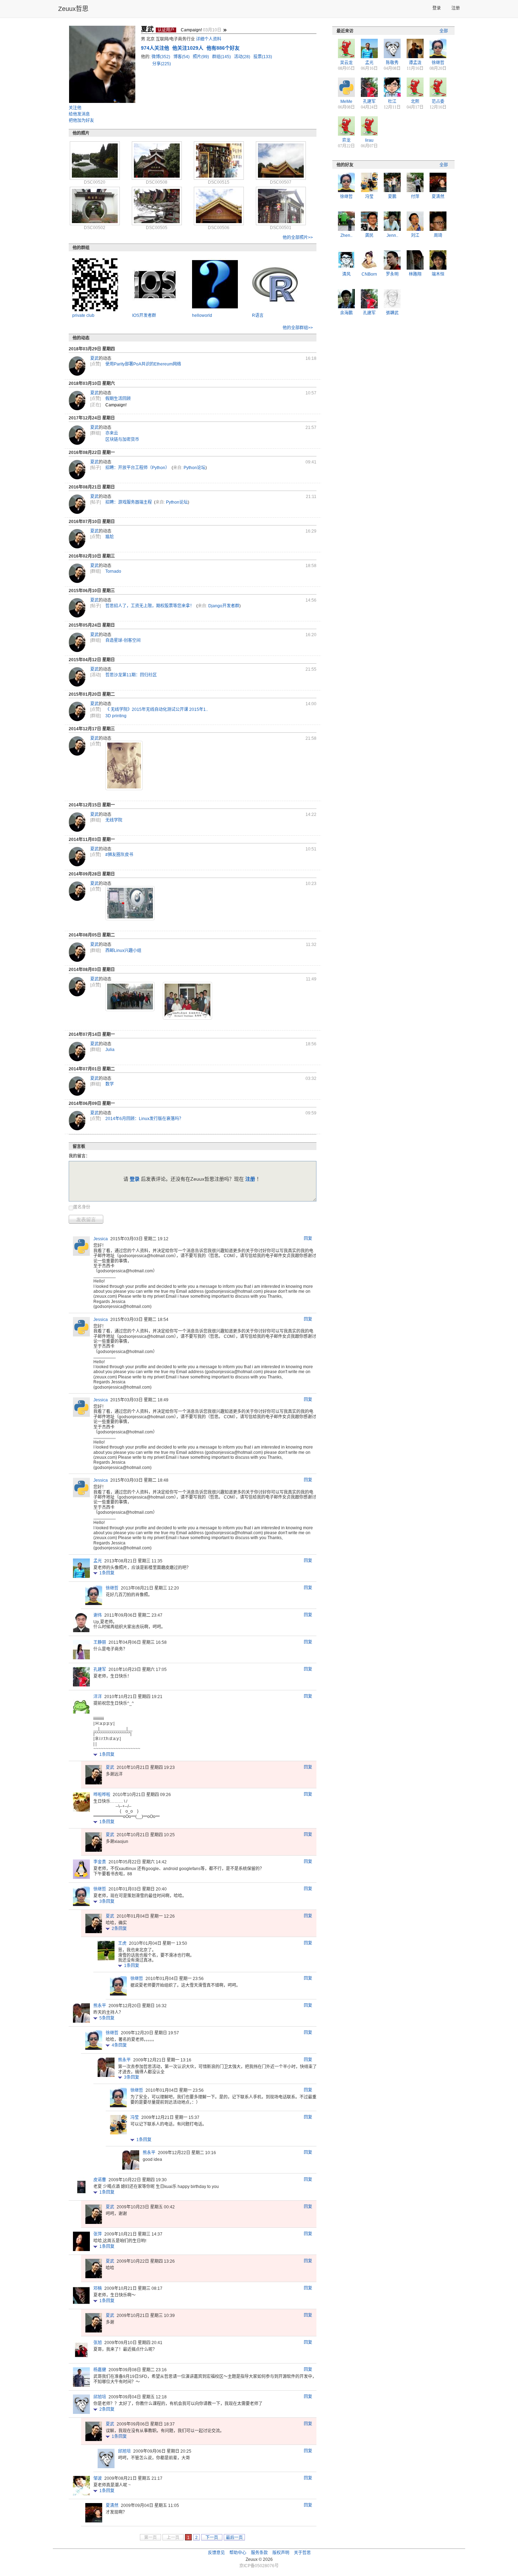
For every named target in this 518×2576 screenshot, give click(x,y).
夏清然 (112, 2506)
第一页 (150, 2538)
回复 (308, 1238)
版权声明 (281, 2553)
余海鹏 (346, 313)
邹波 (98, 2478)
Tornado (113, 571)
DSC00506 (219, 228)
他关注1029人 (189, 48)
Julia (110, 1050)
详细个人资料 (209, 39)
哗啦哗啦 (102, 1795)
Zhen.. (346, 235)
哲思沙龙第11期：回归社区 (131, 675)
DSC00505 (157, 228)
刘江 (415, 235)
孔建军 (100, 1670)
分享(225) (162, 64)
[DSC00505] (157, 206)
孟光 (98, 1561)
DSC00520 (95, 182)
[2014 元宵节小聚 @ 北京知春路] (130, 997)
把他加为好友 (81, 121)
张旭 (98, 2343)
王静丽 (100, 1642)
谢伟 (98, 1615)
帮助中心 (238, 2553)
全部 (444, 31)
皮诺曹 (100, 2180)
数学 (110, 1084)
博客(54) (182, 57)
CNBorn (369, 274)
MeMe (346, 102)
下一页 (212, 2538)
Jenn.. (392, 235)
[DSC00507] (281, 160)
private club (83, 315)
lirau (369, 140)
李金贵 (100, 1862)
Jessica (101, 1239)
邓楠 (98, 2288)
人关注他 (156, 48)
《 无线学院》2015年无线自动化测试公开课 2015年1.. (157, 709)
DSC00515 (219, 182)
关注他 (75, 108)
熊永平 (100, 2006)
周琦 (438, 235)
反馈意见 (216, 2553)
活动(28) (243, 57)
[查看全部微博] (225, 30)
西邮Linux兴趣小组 (123, 951)
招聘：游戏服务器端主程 (129, 502)
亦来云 (112, 433)
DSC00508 (157, 182)
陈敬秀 (392, 63)
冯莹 (135, 2117)
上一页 (173, 2538)
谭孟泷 (415, 63)
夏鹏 (392, 197)
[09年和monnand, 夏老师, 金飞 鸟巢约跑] (130, 903)
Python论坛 (195, 468)
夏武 (94, 358)
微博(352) (161, 57)
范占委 (438, 102)
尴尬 (110, 537)
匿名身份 (82, 1207)
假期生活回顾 (118, 399)
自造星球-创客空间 (123, 640)
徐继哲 (112, 1588)
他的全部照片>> (298, 238)
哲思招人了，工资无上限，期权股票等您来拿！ (150, 606)
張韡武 (392, 313)
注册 (456, 8)
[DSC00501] (281, 206)
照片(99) (201, 57)
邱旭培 (100, 2397)
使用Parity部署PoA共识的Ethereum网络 (143, 364)
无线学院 (114, 820)
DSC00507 (281, 182)
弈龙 (346, 140)
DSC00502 (95, 228)
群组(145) (222, 57)
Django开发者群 (224, 606)
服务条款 (259, 2553)
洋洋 (98, 1697)
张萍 (98, 2234)
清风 (346, 274)
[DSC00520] (95, 160)
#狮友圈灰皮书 (119, 855)
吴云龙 (346, 63)
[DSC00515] (219, 160)
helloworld (202, 315)
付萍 (415, 197)
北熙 (415, 102)
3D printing (116, 716)
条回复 (107, 1573)
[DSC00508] (157, 160)
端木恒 (438, 274)
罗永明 (392, 274)
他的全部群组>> (298, 328)
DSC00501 (281, 228)
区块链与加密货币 (122, 439)
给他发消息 (79, 114)
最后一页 (234, 2538)
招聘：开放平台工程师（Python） (137, 468)
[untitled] (124, 766)
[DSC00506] (219, 206)
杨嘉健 (100, 2370)
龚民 (369, 235)
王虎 (122, 1943)
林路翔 (415, 274)
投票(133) (263, 57)
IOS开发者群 (144, 315)
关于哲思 (302, 2553)
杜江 (392, 102)
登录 (437, 8)
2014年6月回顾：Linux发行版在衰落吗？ (144, 1119)
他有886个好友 (223, 48)
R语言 (258, 315)
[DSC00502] (95, 206)
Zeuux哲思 (73, 9)
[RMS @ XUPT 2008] (187, 1001)
